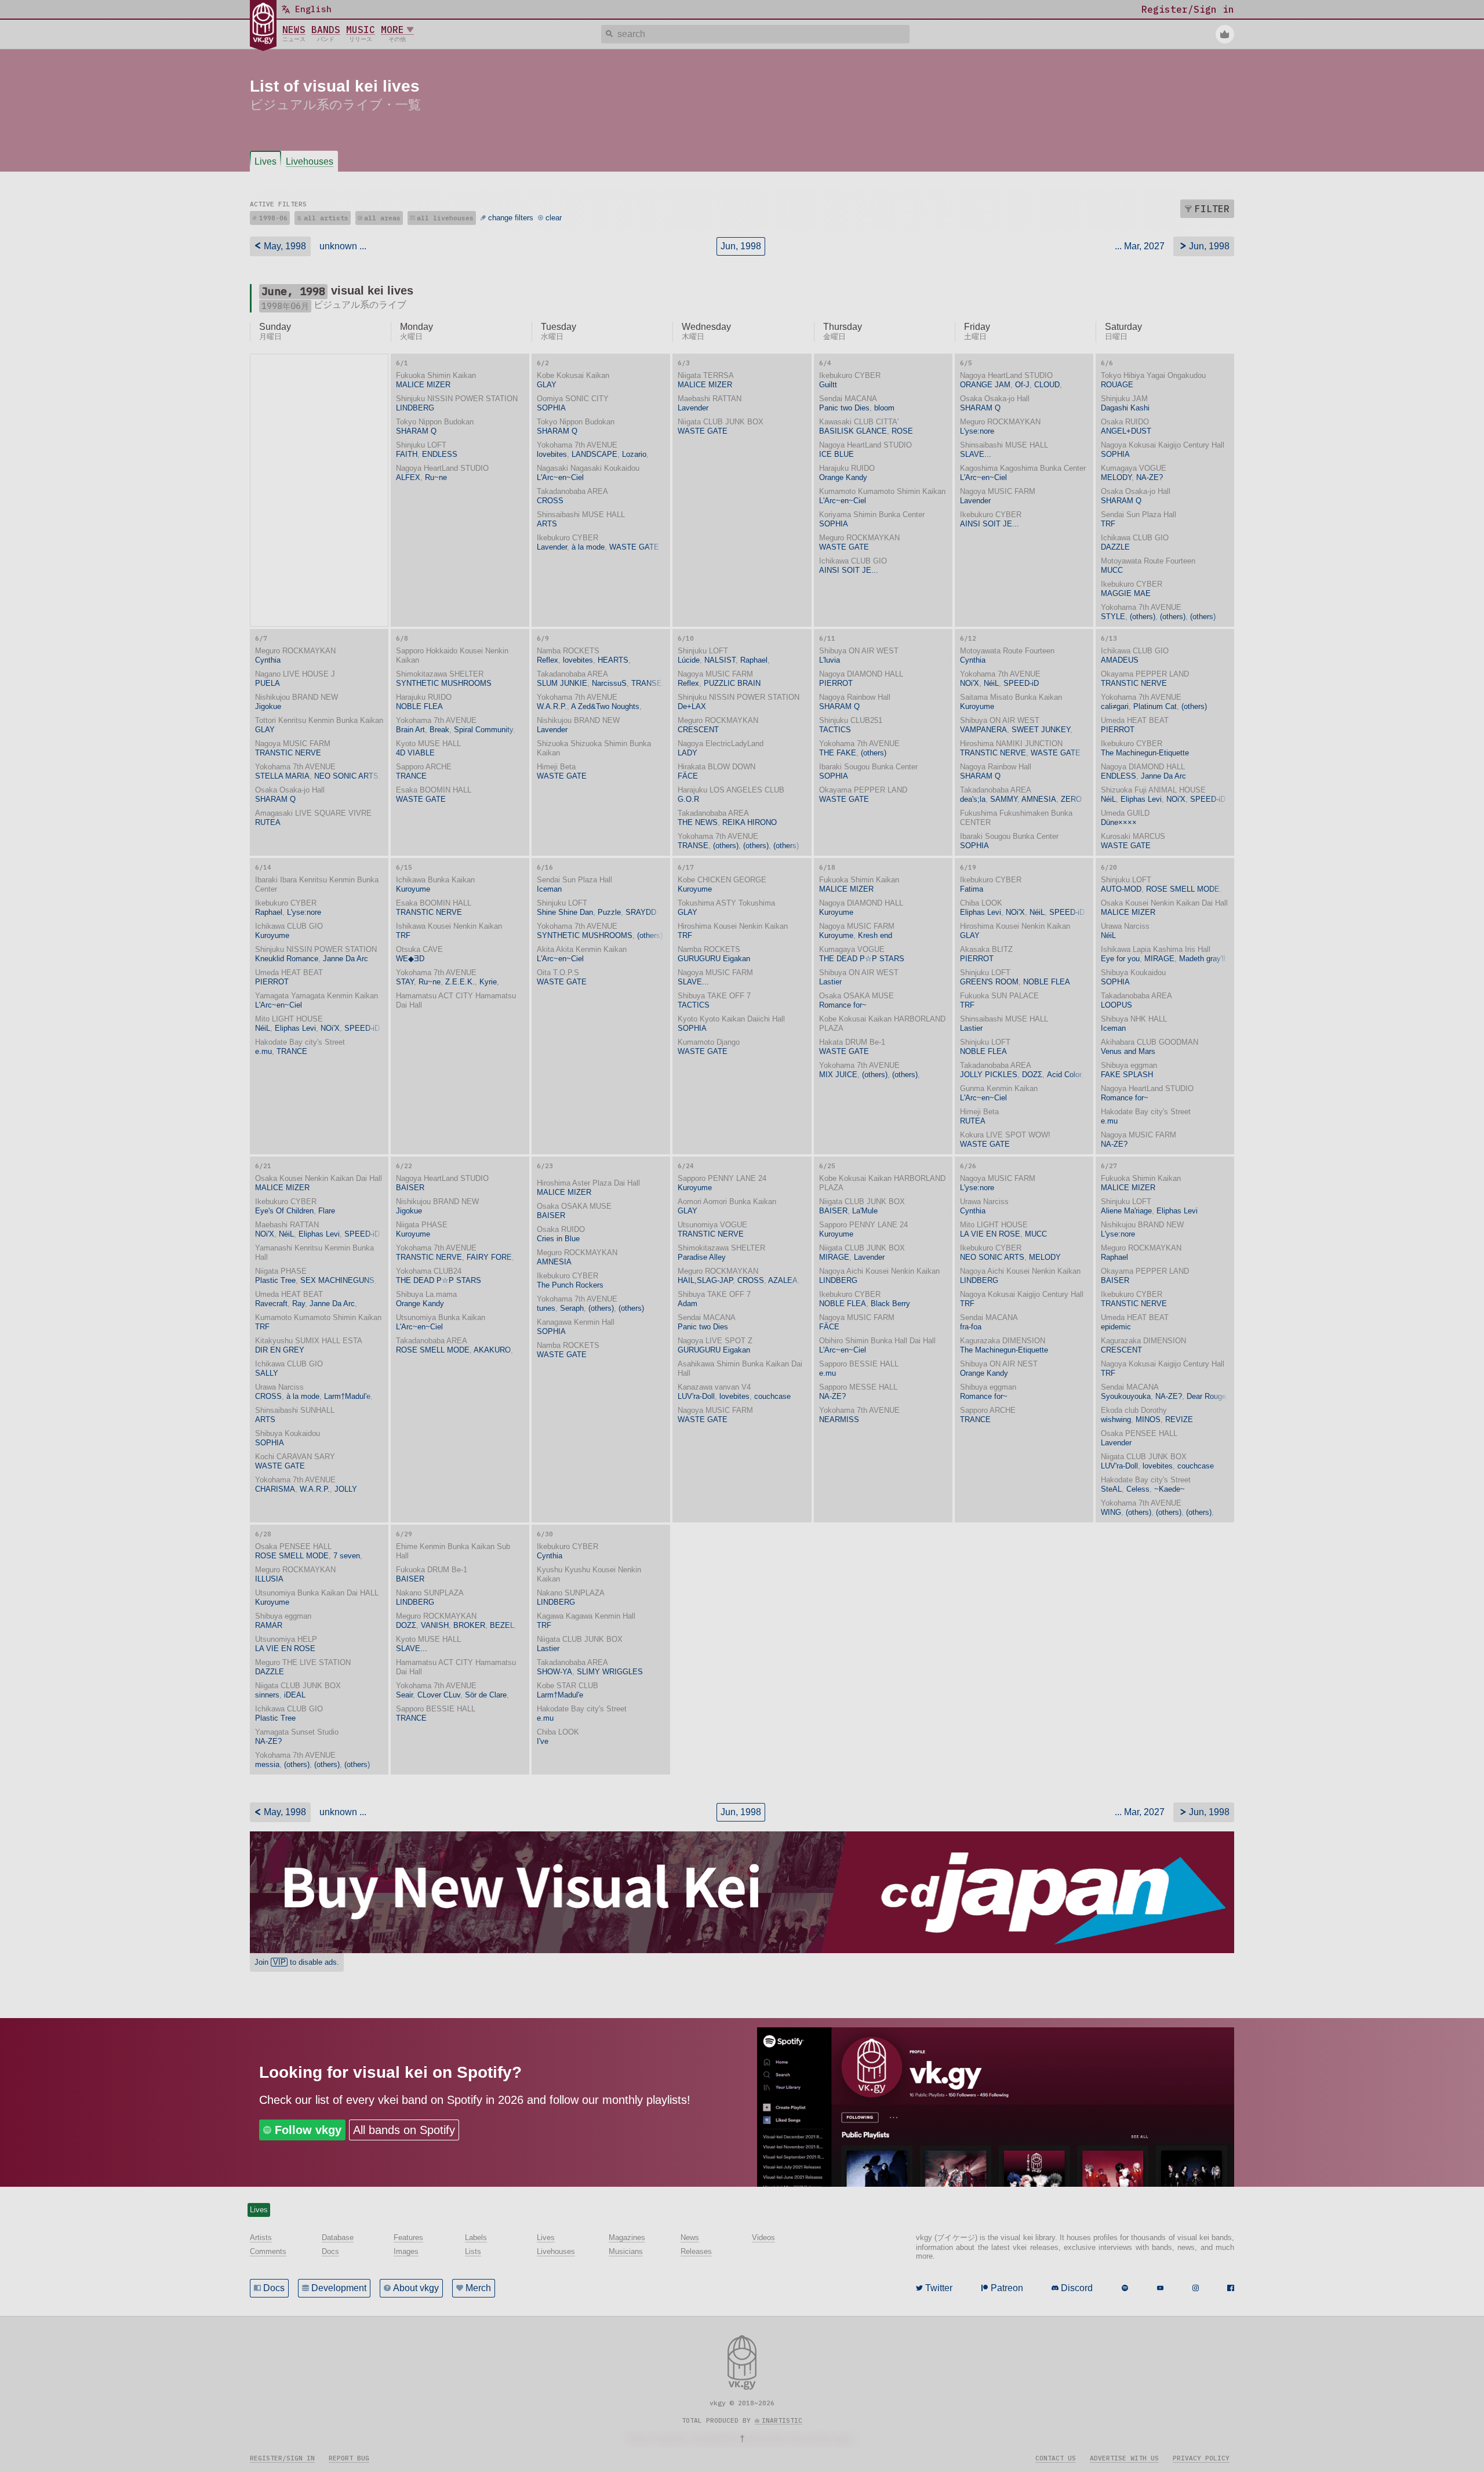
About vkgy (416, 2288)
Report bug (349, 2458)
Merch (478, 2288)
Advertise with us (1124, 2458)
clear (554, 218)
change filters (511, 218)
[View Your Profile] (1225, 34)
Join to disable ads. (297, 1962)
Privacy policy (1201, 2458)
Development (339, 2288)
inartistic (782, 2420)
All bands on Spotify (404, 2130)
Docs (274, 2288)
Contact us (1056, 2458)
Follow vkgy (308, 2130)
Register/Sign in (282, 2458)
